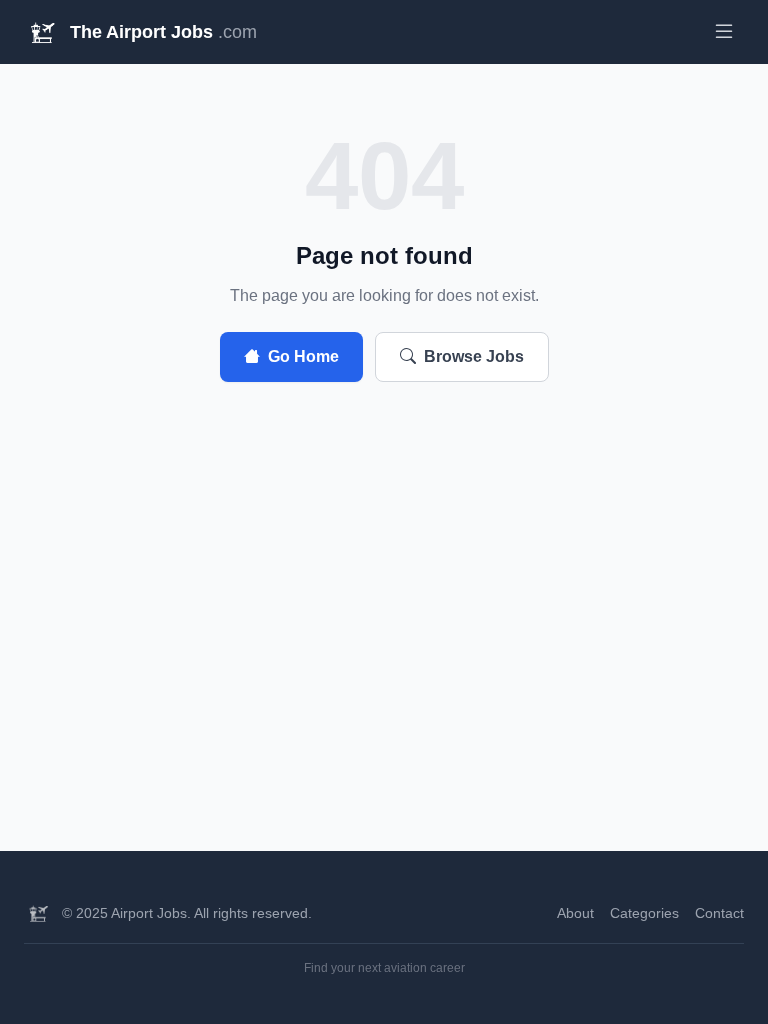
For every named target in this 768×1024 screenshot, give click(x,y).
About (575, 913)
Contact (719, 913)
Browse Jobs (474, 356)
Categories (644, 913)
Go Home (303, 356)
